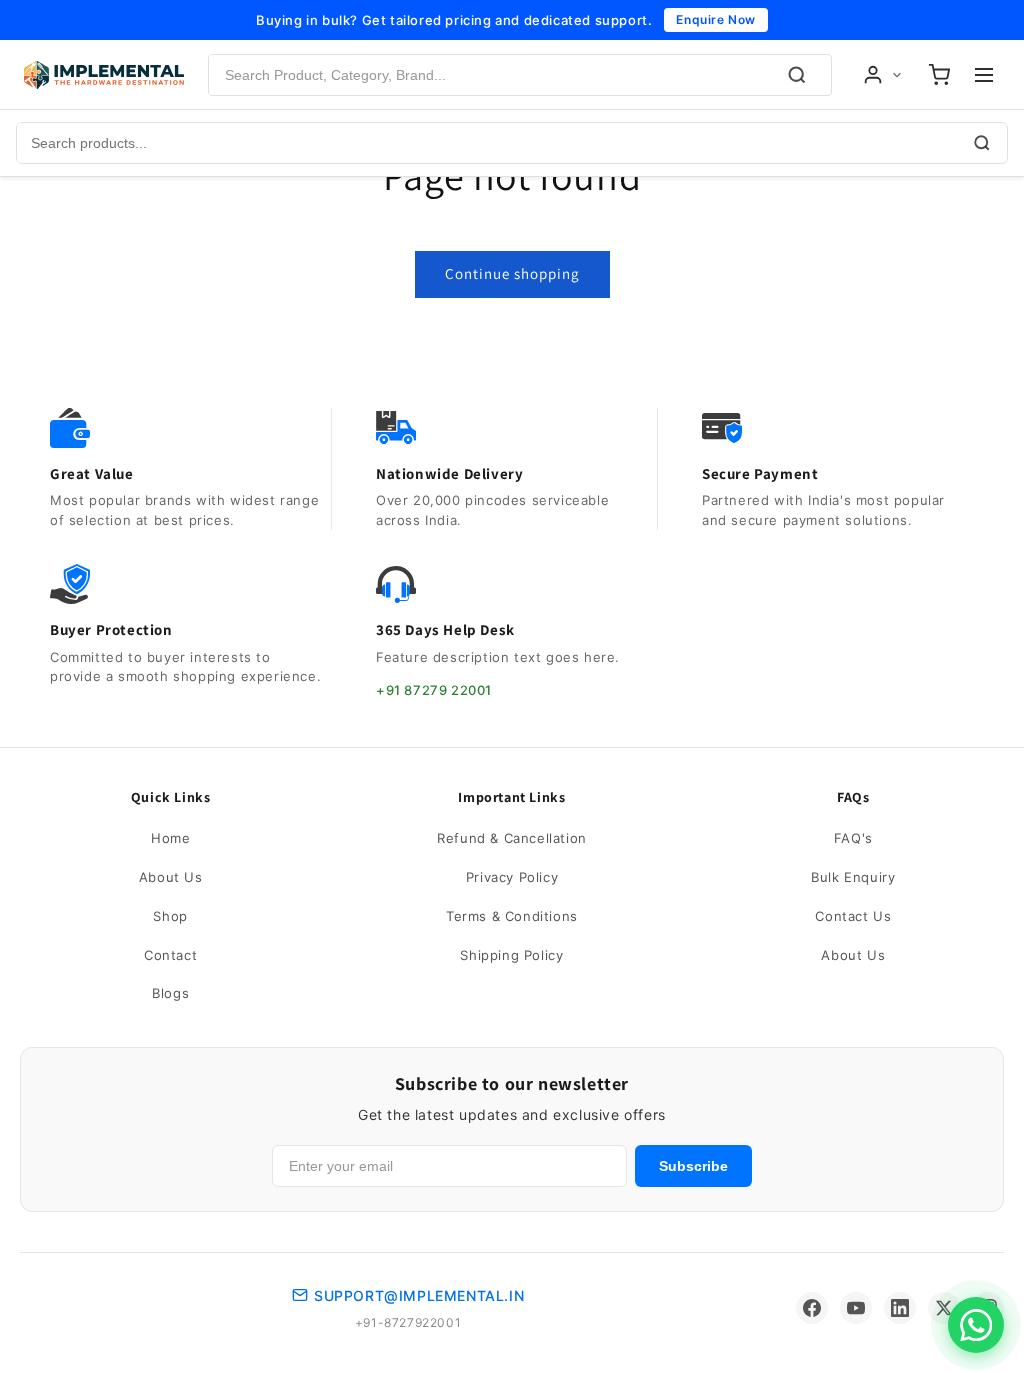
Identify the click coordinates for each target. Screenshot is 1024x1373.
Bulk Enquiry (853, 877)
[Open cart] (939, 75)
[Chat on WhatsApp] (976, 1325)
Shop (170, 916)
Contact (170, 955)
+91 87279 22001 (434, 690)
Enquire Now (716, 19)
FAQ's (853, 838)
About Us (171, 877)
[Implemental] (104, 75)
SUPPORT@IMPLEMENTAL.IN (419, 1295)
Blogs (170, 993)
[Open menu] (984, 75)
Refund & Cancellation (512, 838)
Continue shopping (512, 273)
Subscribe (693, 1166)
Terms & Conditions (512, 916)
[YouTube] (856, 1308)
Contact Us (853, 916)
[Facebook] (812, 1308)
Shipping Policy (511, 955)
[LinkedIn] (900, 1308)
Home (170, 838)
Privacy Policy (512, 877)
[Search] (797, 75)
